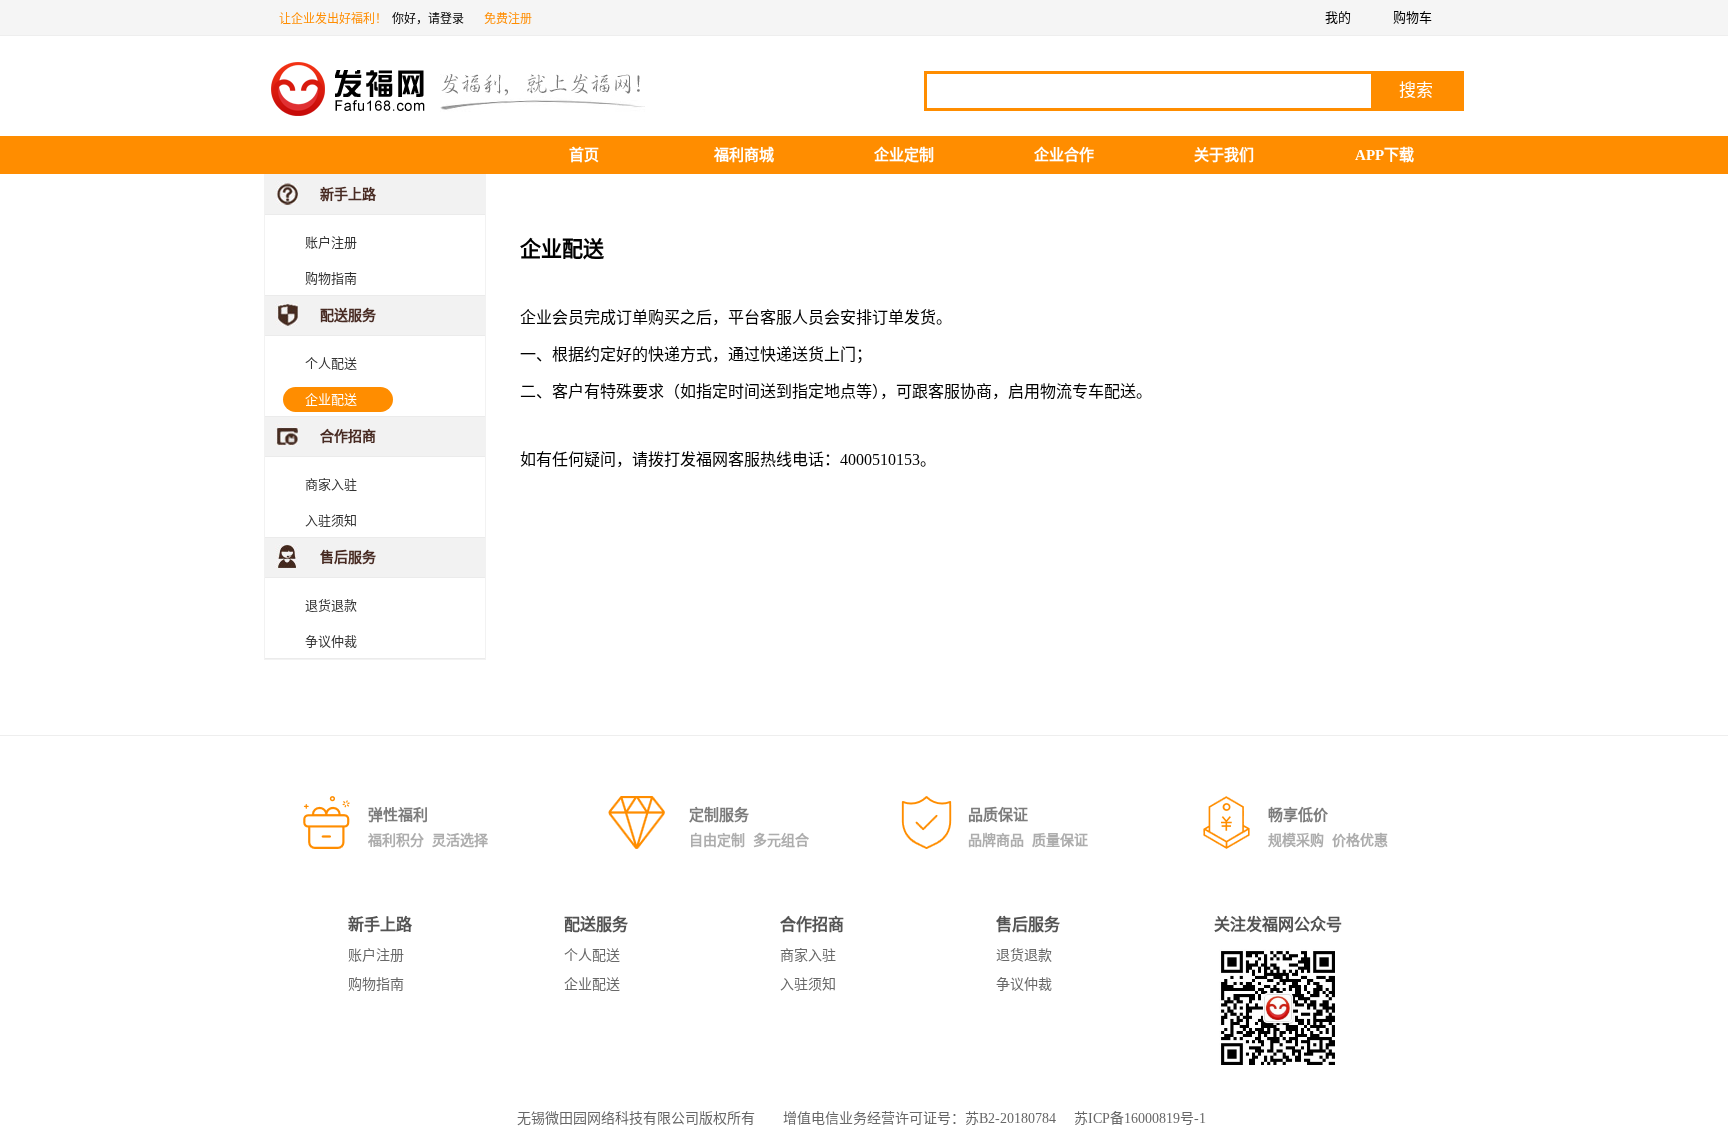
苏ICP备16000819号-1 (1140, 1118)
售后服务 (348, 557)
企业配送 (331, 399)
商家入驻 (331, 484)
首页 (584, 155)
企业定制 (904, 155)
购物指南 (331, 278)
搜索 (1416, 90)
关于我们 (1224, 155)
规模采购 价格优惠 (1328, 840)
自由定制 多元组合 (749, 840)
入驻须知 (331, 520)
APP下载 (1384, 155)
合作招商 (348, 436)
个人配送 (331, 363)
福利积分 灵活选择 (428, 840)
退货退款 (331, 605)
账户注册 (331, 242)
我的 (1338, 17)
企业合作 (1064, 155)
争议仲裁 (331, 641)
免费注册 (508, 19)
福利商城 (744, 155)
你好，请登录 (428, 19)
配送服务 (348, 315)
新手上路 (348, 194)
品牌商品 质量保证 (1028, 840)
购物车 (1412, 17)
